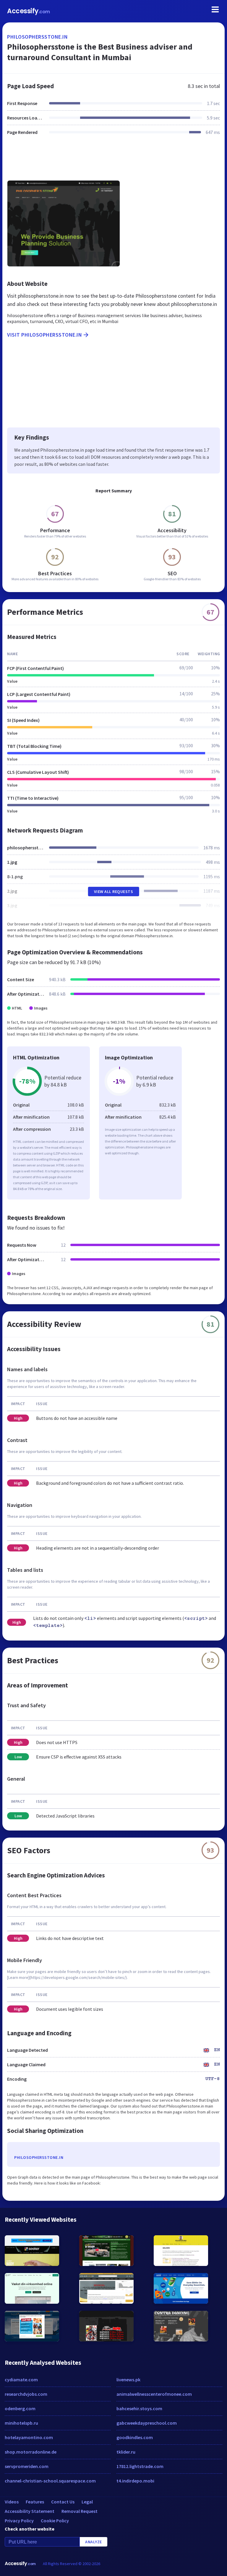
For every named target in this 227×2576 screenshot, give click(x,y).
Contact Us (63, 2502)
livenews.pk (128, 2380)
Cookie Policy (55, 2521)
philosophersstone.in (37, 37)
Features (35, 2502)
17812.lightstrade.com (140, 2466)
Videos (12, 2502)
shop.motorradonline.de (31, 2452)
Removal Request (80, 2511)
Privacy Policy (19, 2521)
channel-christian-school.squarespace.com (50, 2481)
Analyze (94, 2542)
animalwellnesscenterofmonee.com (154, 2394)
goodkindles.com (135, 2437)
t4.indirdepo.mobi (135, 2481)
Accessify (29, 11)
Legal (87, 2502)
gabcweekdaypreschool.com (147, 2423)
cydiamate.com (21, 2380)
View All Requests (114, 892)
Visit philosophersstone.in (44, 335)
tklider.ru (126, 2452)
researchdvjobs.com (26, 2394)
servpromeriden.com (27, 2466)
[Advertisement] (113, 161)
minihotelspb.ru (21, 2423)
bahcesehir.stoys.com (139, 2408)
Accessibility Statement (30, 2511)
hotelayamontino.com (29, 2437)
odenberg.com (20, 2408)
